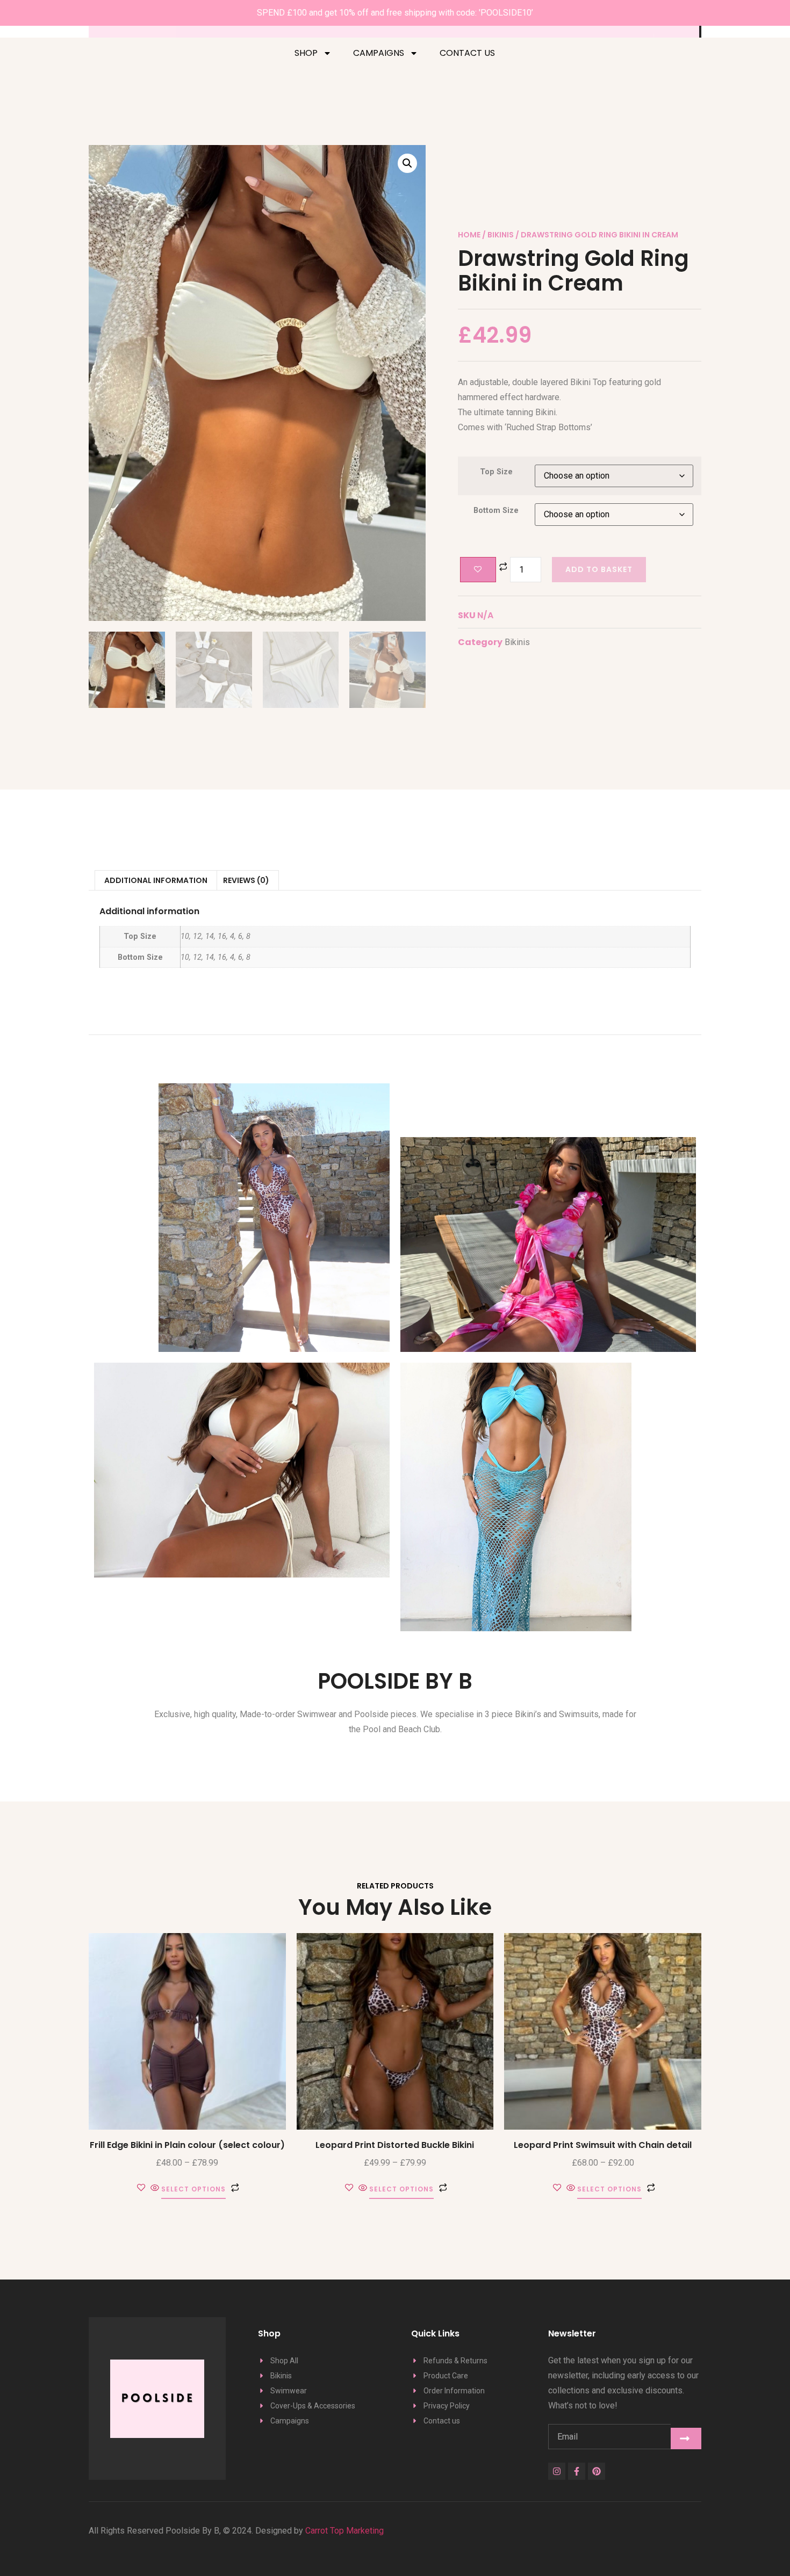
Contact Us (467, 53)
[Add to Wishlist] (478, 570)
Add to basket (599, 569)
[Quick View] (155, 2188)
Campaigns (379, 53)
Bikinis (501, 235)
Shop (306, 53)
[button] (407, 163)
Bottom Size (496, 511)
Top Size (496, 472)
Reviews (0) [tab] (246, 880)
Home (469, 235)
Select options (193, 2190)
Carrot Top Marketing (343, 2531)
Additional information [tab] (156, 880)
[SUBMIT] (686, 2438)
